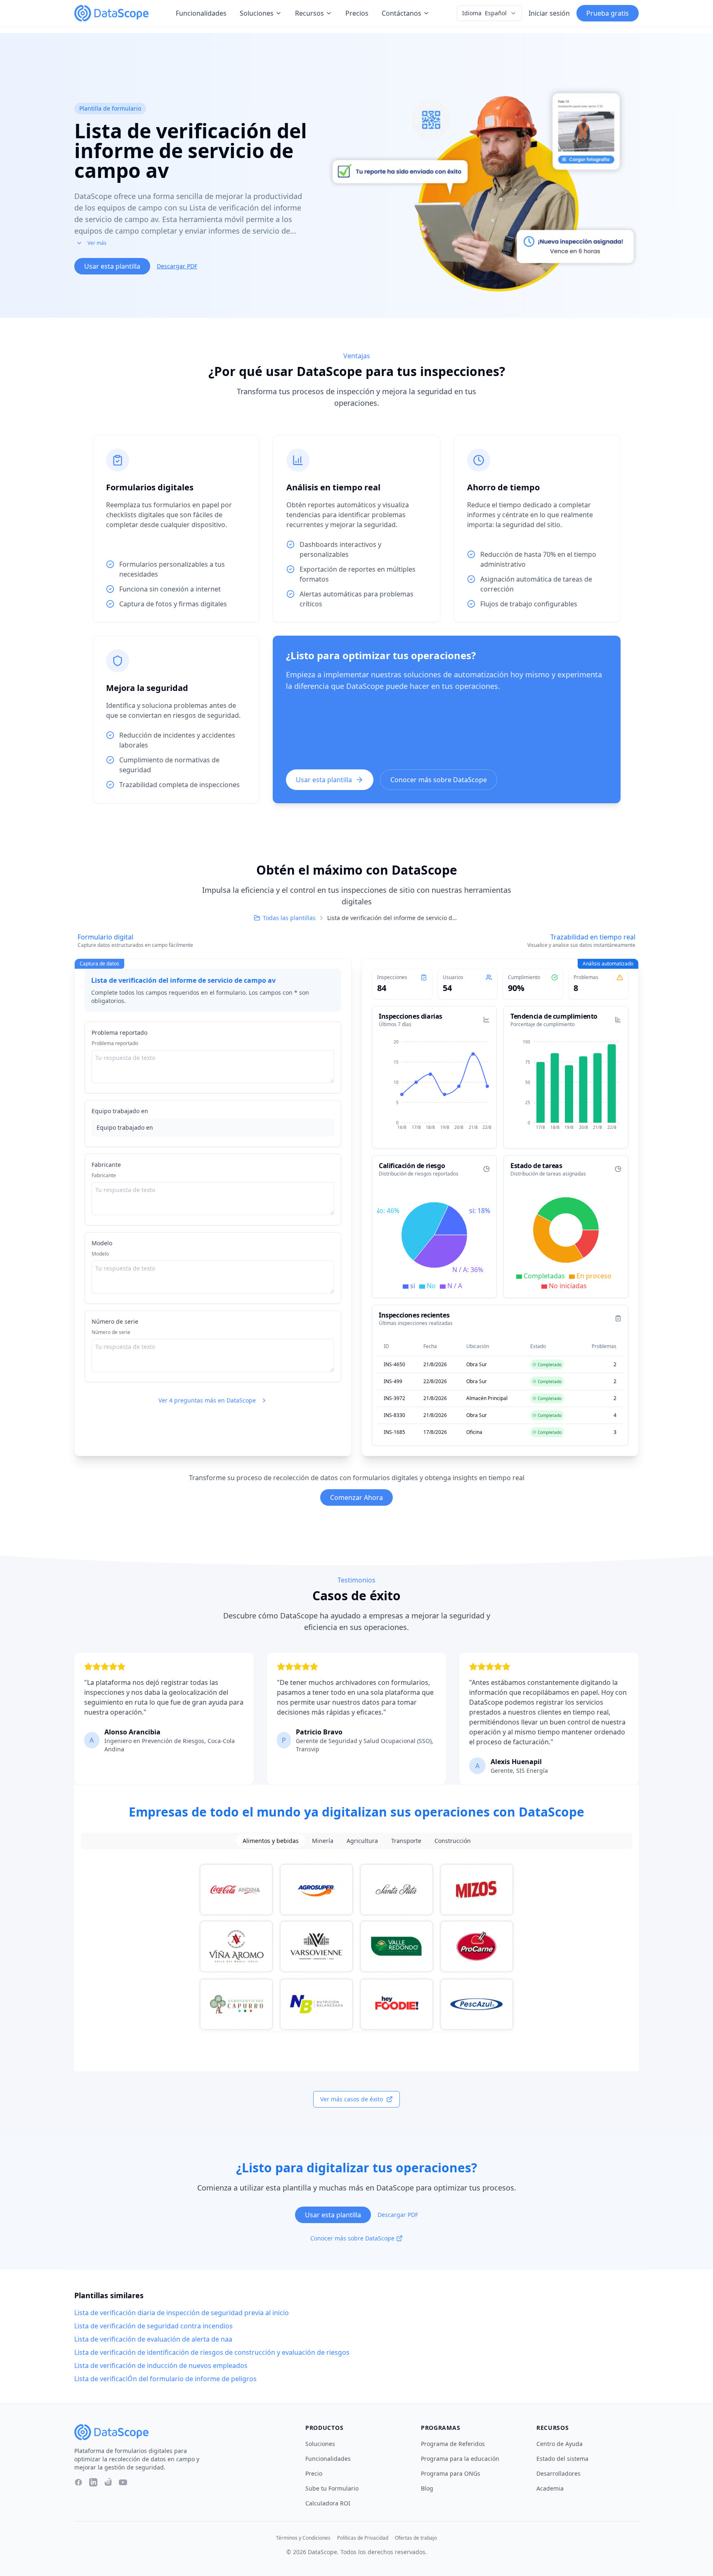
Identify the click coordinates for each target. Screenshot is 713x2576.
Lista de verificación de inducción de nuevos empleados (161, 2365)
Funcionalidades (201, 13)
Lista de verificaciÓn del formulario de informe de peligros (165, 2379)
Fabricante (106, 1165)
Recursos (309, 13)
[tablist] (356, 1841)
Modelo (102, 1243)
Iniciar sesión (549, 13)
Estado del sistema (562, 2459)
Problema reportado (119, 1033)
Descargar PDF (177, 266)
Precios (357, 13)
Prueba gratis (608, 13)
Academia (550, 2488)
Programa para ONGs (451, 2473)
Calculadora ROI (328, 2503)
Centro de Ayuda (560, 2444)
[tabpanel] (356, 1947)
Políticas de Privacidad (363, 2538)
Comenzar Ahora (356, 1497)
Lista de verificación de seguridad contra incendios (153, 2326)
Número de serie (115, 1321)
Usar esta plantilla (112, 266)
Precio (314, 2473)
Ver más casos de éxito (352, 2099)
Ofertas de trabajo (416, 2538)
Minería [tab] (323, 1841)
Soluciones (257, 13)
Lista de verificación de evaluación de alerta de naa (153, 2339)
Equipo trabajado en (120, 1111)
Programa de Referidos (453, 2444)
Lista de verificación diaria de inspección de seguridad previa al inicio (182, 2313)
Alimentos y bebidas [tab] (271, 1841)
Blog (427, 2488)
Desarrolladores (558, 2473)
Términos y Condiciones (303, 2538)
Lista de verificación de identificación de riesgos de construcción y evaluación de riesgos (212, 2352)
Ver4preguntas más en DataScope (207, 1400)
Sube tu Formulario (332, 2488)
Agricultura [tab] (362, 1841)
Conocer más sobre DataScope (439, 780)
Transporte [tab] (406, 1841)
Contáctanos (401, 13)
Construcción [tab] (453, 1841)
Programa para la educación (460, 2459)
